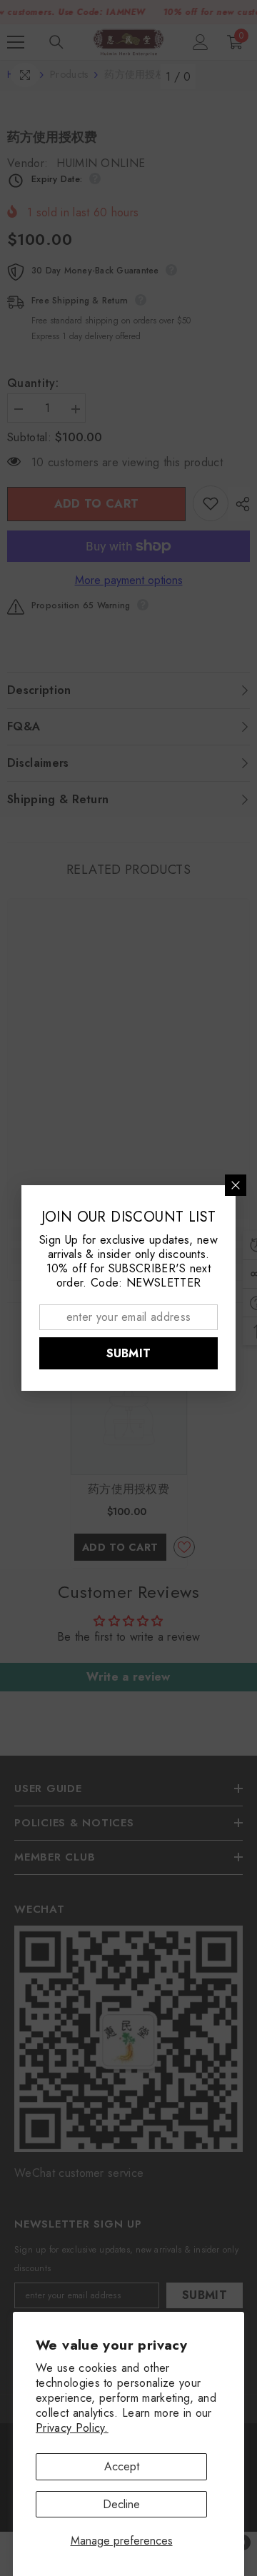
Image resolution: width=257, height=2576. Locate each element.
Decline (121, 2504)
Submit (129, 1353)
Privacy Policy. (72, 2428)
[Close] (236, 1185)
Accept (122, 2466)
